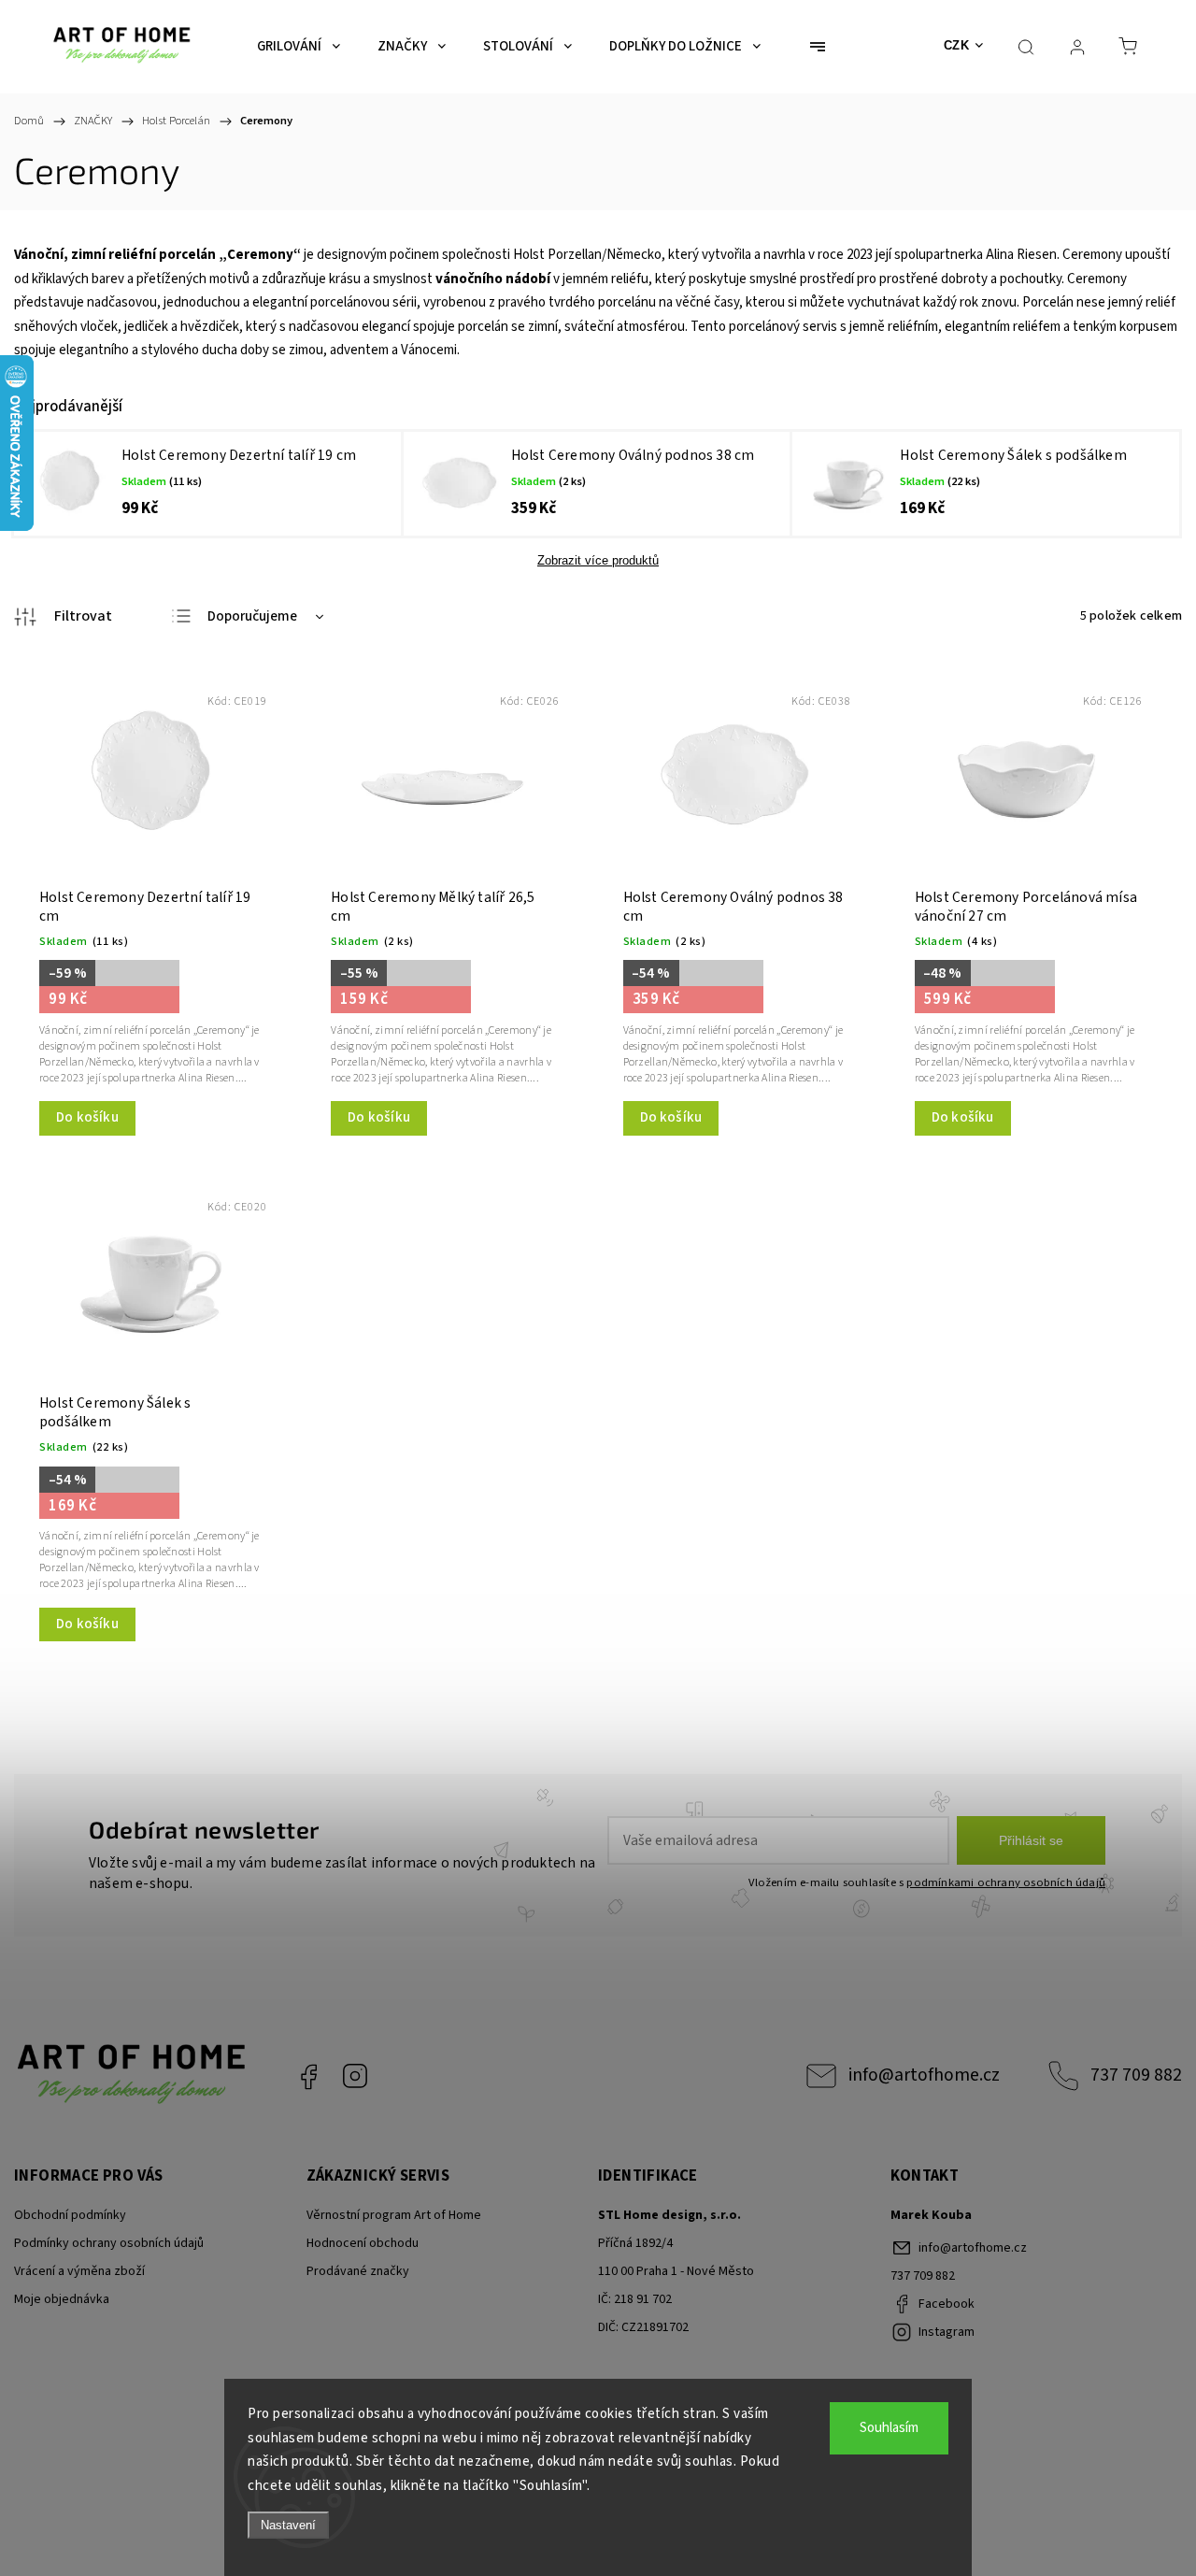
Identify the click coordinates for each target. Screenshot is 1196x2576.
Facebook (308, 2076)
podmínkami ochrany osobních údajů (1006, 1882)
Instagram (355, 2076)
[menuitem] (299, 47)
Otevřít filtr (63, 617)
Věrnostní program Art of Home (394, 2215)
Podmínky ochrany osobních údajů (109, 2243)
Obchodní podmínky (70, 2215)
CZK (957, 45)
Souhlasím (889, 2428)
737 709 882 (1136, 2075)
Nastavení (288, 2525)
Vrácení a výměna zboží (79, 2271)
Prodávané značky (358, 2271)
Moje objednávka (62, 2299)
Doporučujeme (252, 616)
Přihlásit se (1031, 1840)
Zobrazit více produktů (598, 560)
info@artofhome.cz (924, 2075)
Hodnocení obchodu (363, 2243)
